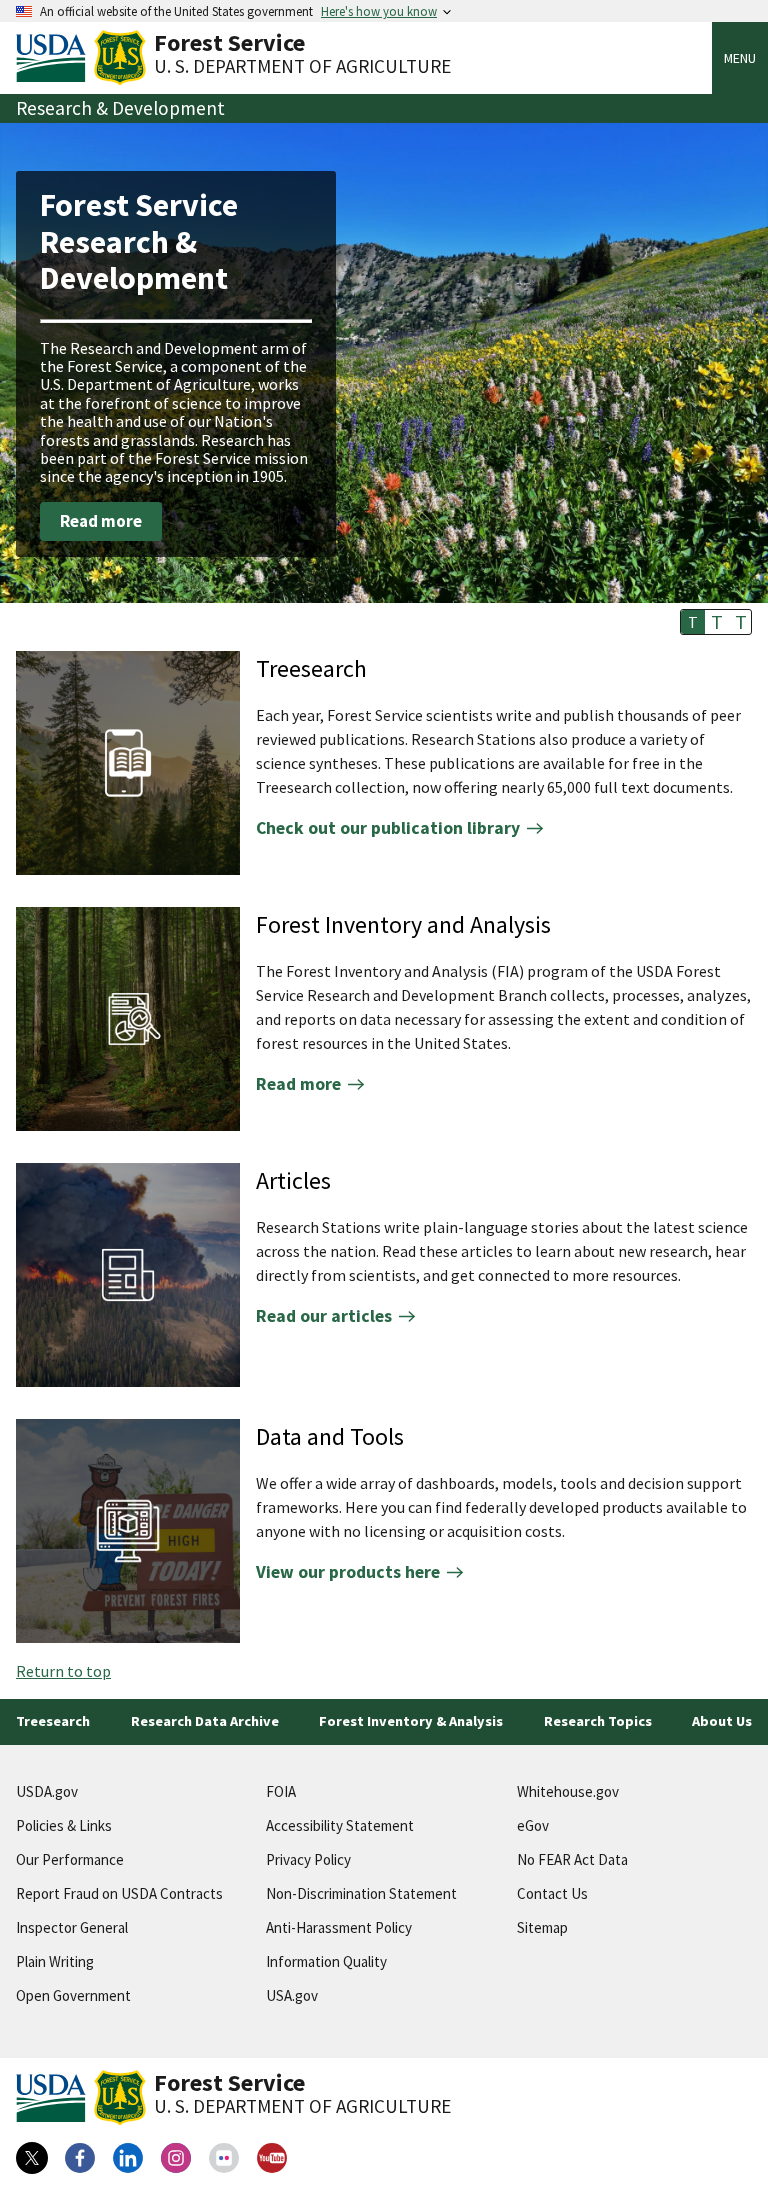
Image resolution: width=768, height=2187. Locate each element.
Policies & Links (64, 1825)
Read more (101, 521)
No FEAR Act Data (572, 1859)
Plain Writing (55, 1961)
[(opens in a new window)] (32, 2158)
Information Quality (326, 1961)
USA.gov (292, 1995)
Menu (740, 58)
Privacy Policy (308, 1859)
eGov (533, 1825)
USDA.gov (47, 1791)
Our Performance (70, 1859)
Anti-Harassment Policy (339, 1927)
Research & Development (120, 108)
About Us (722, 1721)
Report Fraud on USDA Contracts (119, 1893)
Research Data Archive (205, 1721)
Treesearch (53, 1721)
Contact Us (552, 1893)
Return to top (63, 1671)
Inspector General (72, 1927)
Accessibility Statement (340, 1825)
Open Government (73, 1995)
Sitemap (542, 1927)
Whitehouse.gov (568, 1791)
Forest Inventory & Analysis (411, 1721)
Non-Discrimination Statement (361, 1893)
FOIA (281, 1791)
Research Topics (598, 1721)
